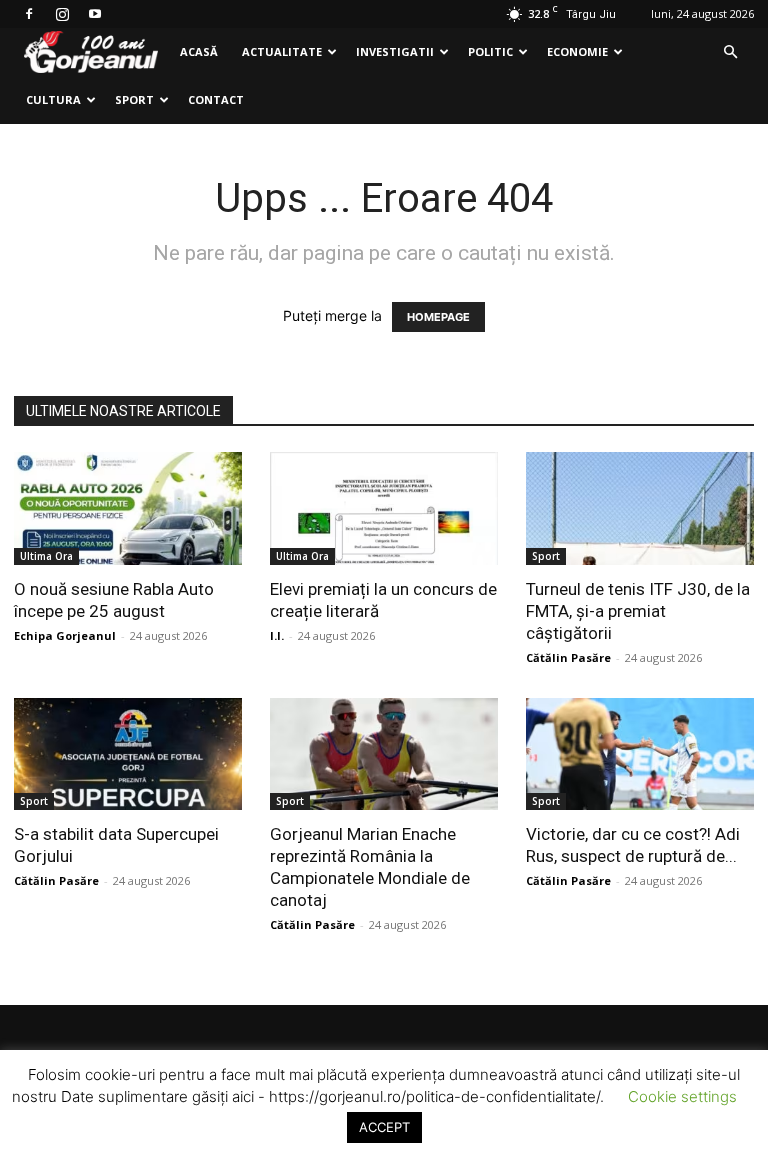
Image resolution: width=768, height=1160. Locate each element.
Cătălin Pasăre (568, 657)
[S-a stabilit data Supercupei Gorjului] (128, 754)
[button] (730, 52)
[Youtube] (95, 14)
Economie (577, 51)
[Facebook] (29, 14)
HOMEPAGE (438, 317)
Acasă (199, 51)
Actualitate (282, 51)
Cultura (53, 99)
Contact (216, 99)
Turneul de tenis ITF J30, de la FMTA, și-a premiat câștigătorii (638, 611)
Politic (490, 51)
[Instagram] (62, 14)
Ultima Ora (46, 556)
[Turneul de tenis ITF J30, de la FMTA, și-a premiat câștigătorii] (640, 508)
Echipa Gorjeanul (65, 635)
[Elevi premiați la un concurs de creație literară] (384, 508)
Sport (134, 99)
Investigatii (395, 51)
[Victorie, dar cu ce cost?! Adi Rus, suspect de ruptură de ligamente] (640, 754)
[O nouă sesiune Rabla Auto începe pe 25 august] (128, 508)
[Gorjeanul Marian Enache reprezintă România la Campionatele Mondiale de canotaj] (384, 754)
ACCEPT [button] (384, 1127)
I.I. (277, 635)
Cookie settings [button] (682, 1096)
